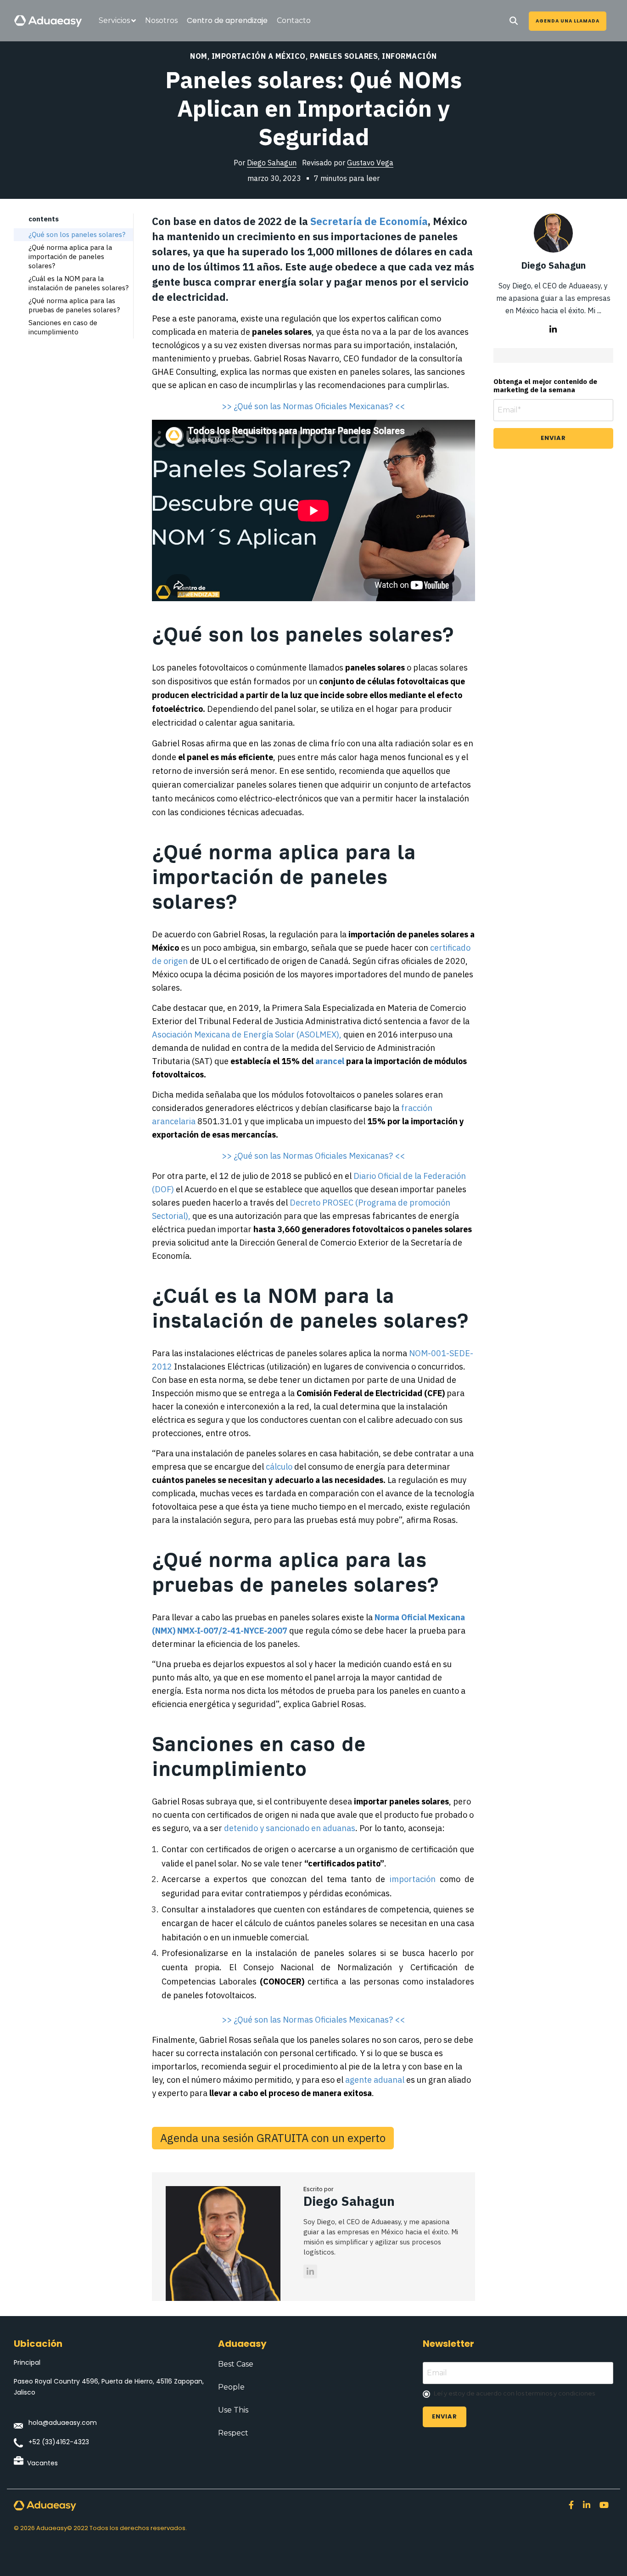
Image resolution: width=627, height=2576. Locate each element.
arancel (330, 1061)
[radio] (518, 2394)
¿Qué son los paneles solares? (77, 234)
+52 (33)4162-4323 (59, 2442)
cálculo (279, 1467)
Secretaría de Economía (369, 221)
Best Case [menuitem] (236, 2364)
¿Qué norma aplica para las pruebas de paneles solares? (74, 305)
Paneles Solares (344, 56)
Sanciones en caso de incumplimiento (63, 327)
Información (409, 56)
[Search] (514, 21)
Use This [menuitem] (233, 2410)
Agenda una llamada (568, 21)
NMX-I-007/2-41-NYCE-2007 (233, 1631)
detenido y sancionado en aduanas (290, 1828)
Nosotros (161, 20)
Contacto (294, 20)
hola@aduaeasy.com (63, 2423)
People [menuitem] (231, 2387)
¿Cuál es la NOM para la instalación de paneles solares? (78, 283)
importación (413, 1879)
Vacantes (42, 2463)
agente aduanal (375, 2080)
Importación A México (259, 56)
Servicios (114, 20)
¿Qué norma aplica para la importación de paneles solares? (70, 256)
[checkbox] (518, 2394)
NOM (199, 56)
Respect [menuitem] (233, 2433)
